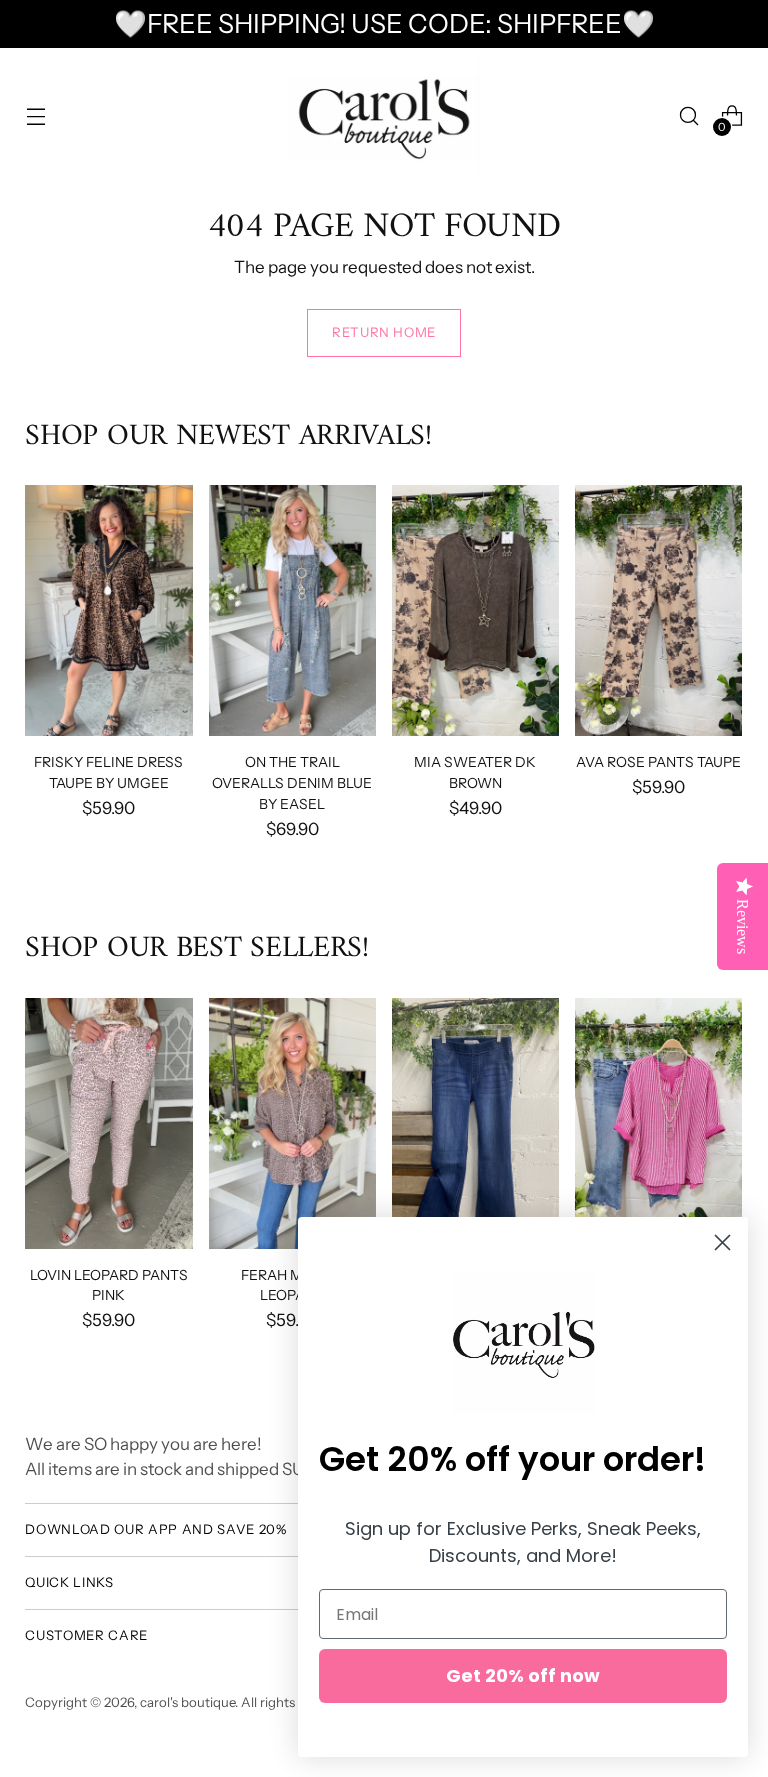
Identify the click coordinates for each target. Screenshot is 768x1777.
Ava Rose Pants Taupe (658, 761)
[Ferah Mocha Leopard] (292, 1123)
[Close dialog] (722, 1242)
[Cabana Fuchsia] (658, 1123)
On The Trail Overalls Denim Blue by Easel (292, 782)
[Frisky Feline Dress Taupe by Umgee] (108, 610)
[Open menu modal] (35, 116)
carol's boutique (187, 1702)
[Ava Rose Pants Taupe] (658, 610)
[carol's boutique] (384, 116)
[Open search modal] (689, 116)
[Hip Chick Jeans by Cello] (475, 1123)
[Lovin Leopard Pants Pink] (108, 1123)
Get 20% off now (523, 1675)
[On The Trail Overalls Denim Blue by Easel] (292, 610)
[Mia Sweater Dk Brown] (475, 610)
